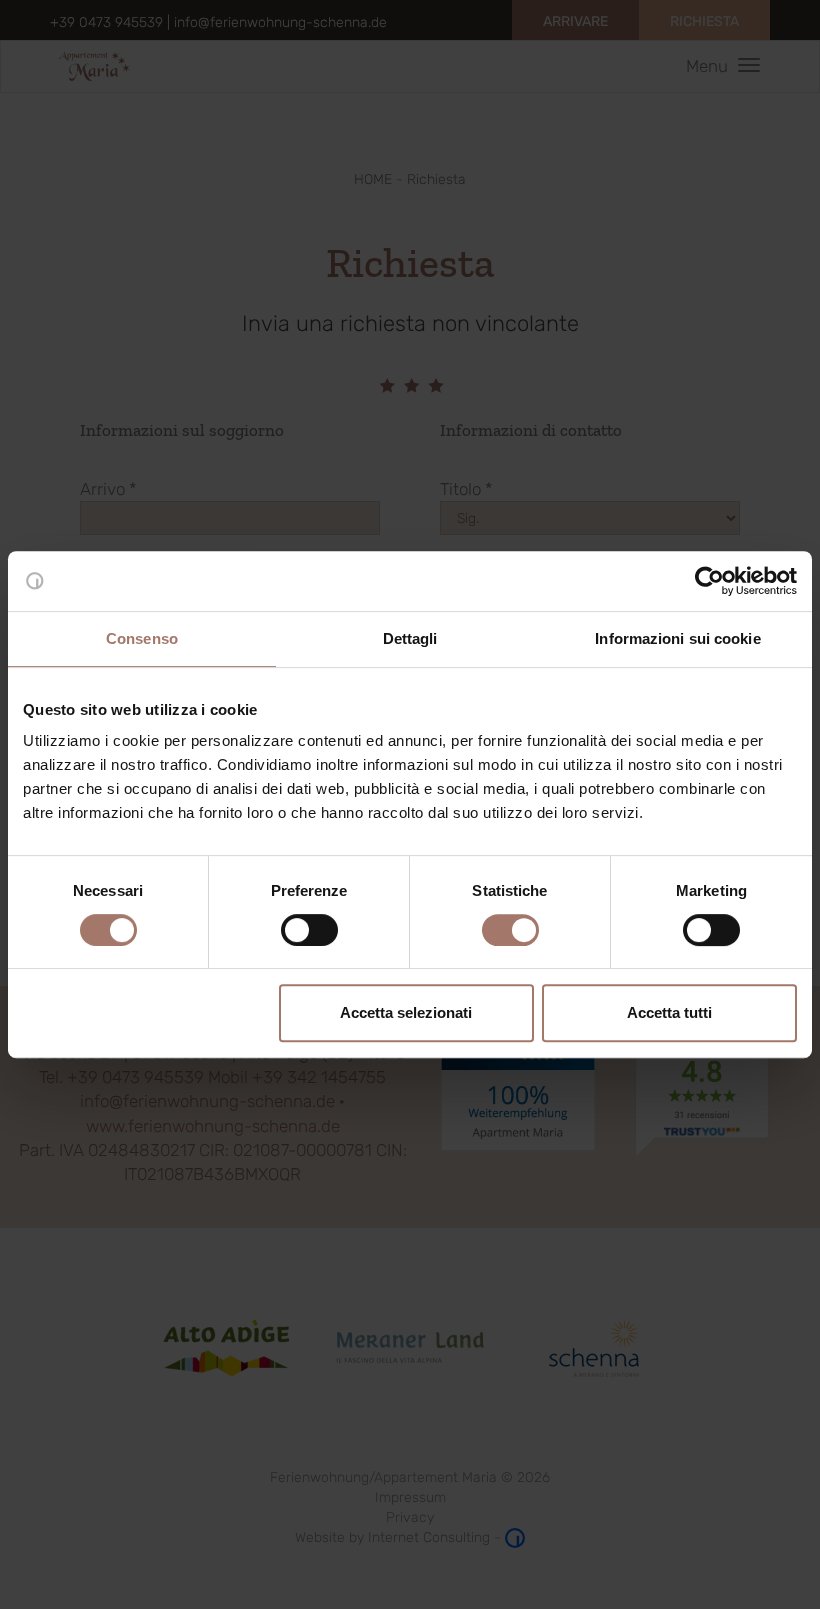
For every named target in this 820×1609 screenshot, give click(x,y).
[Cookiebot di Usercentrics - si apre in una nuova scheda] (709, 581)
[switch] (309, 930)
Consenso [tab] (142, 638)
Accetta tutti (669, 1012)
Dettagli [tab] (410, 638)
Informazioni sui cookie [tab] (677, 638)
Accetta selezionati (406, 1012)
